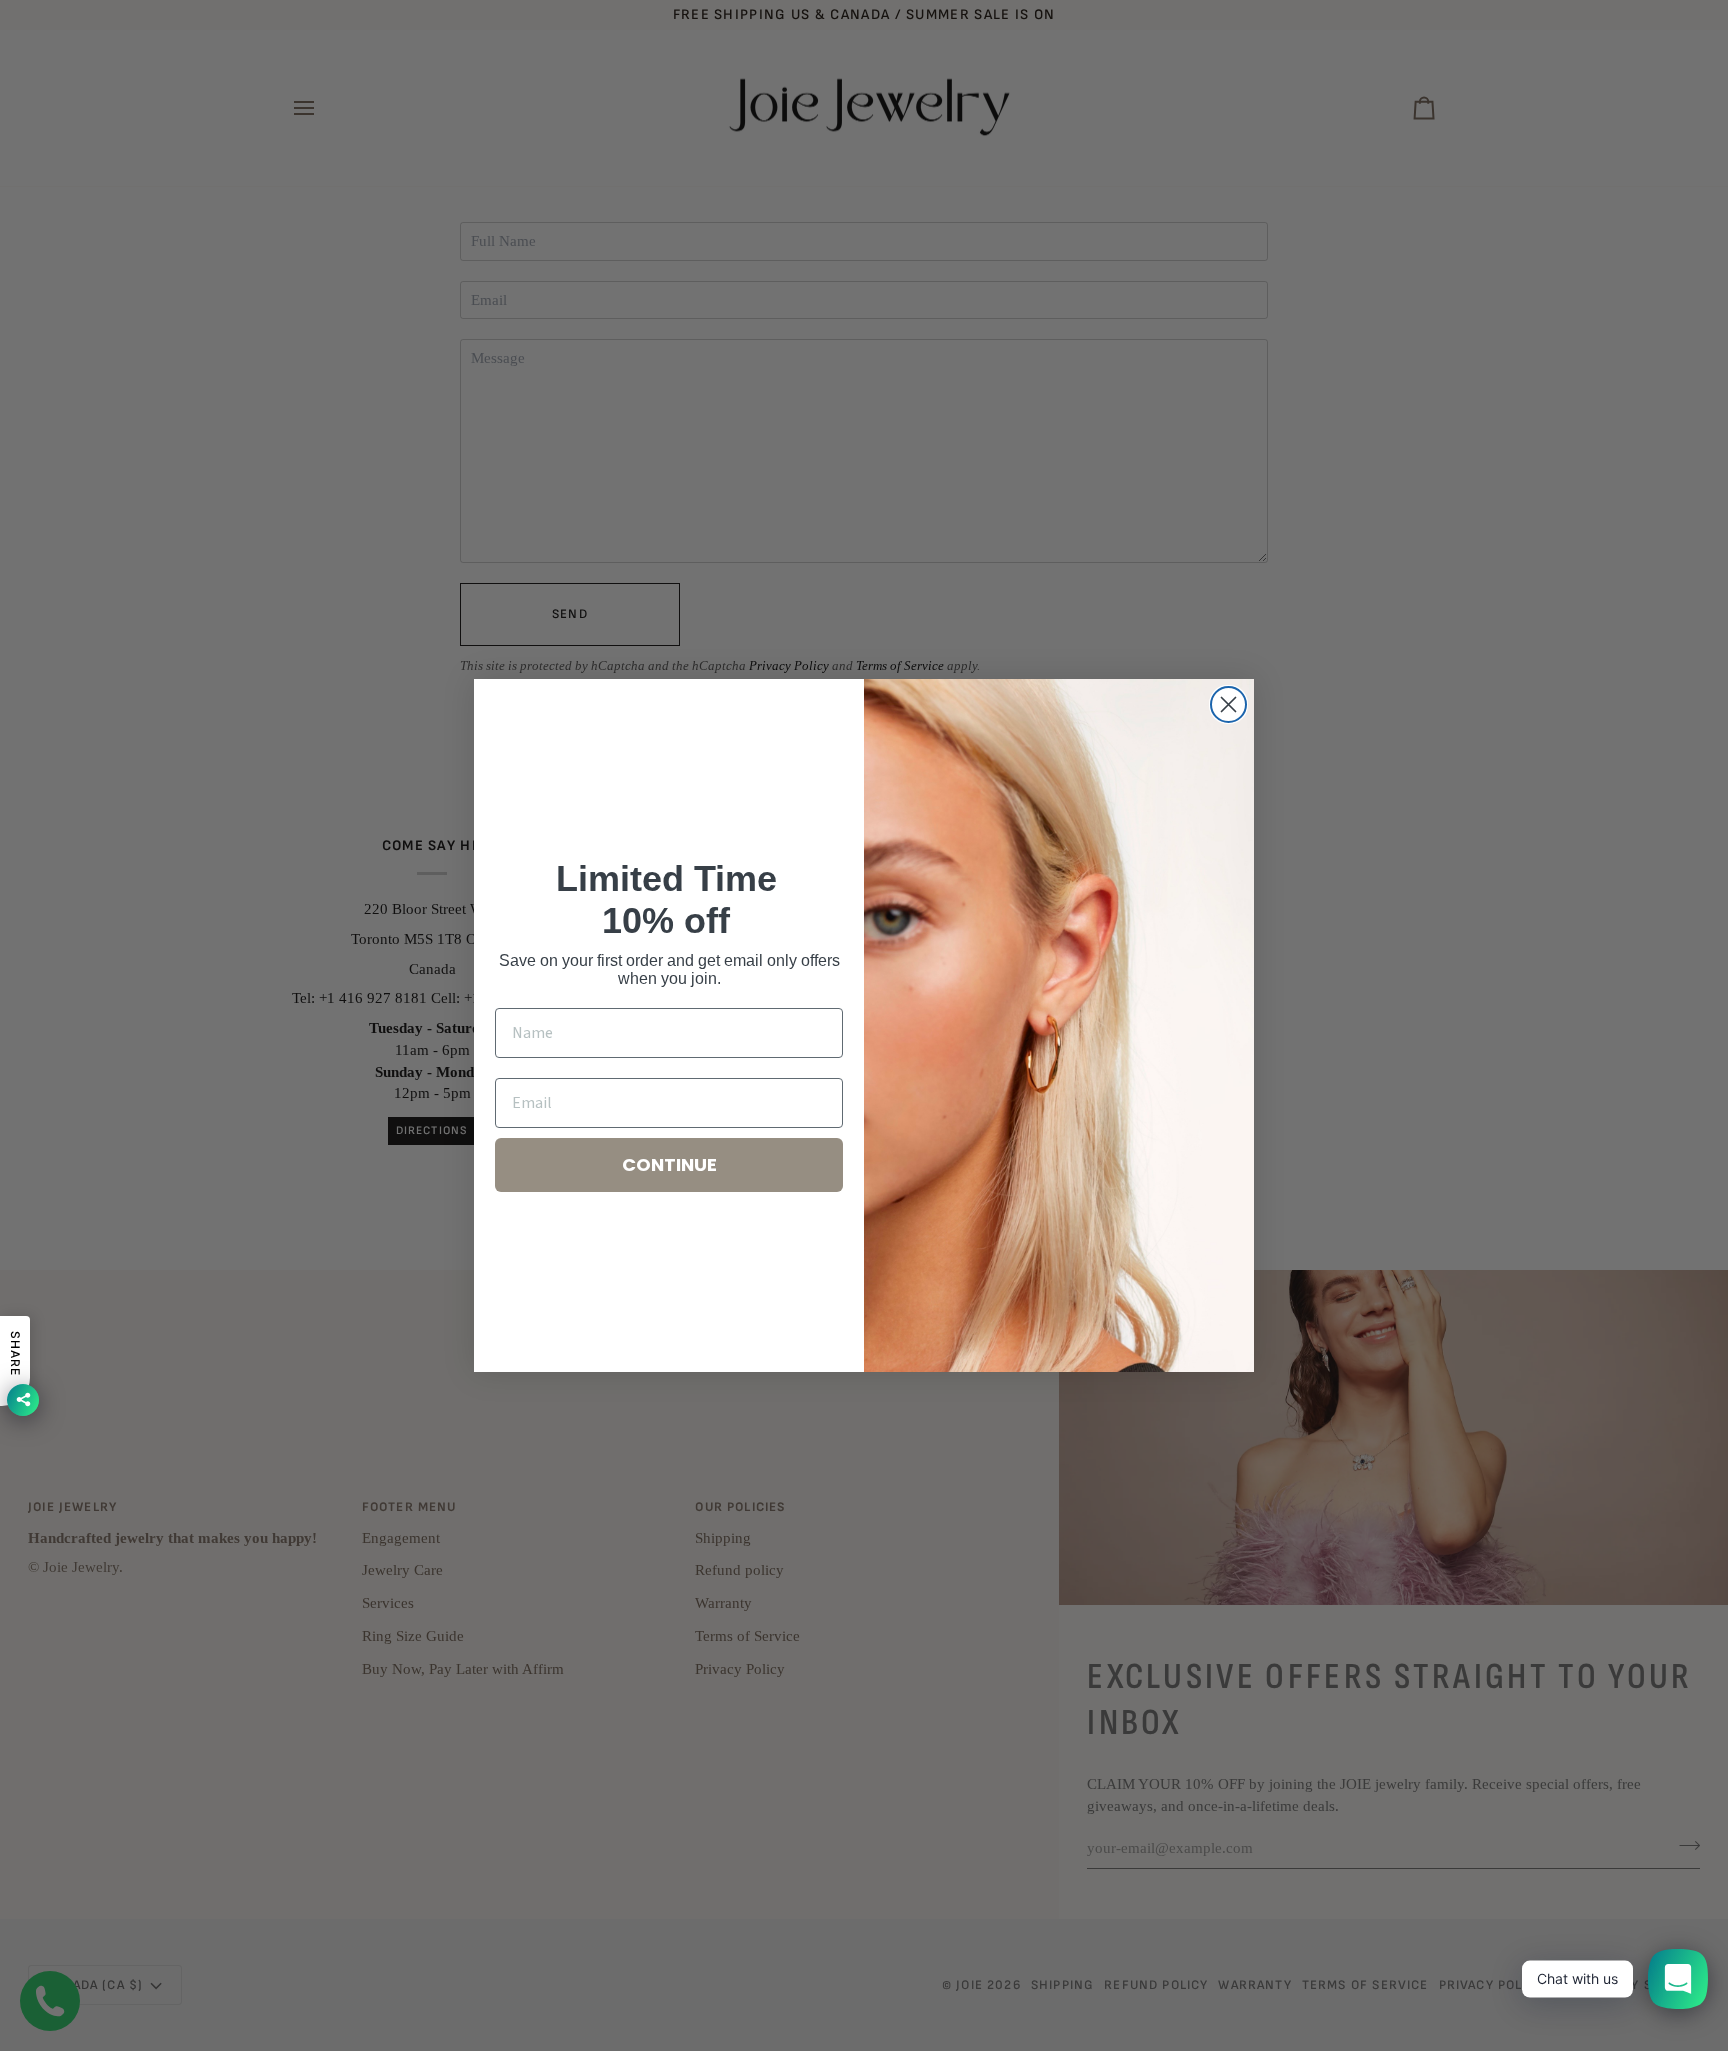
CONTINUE (669, 1164)
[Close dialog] (1228, 704)
